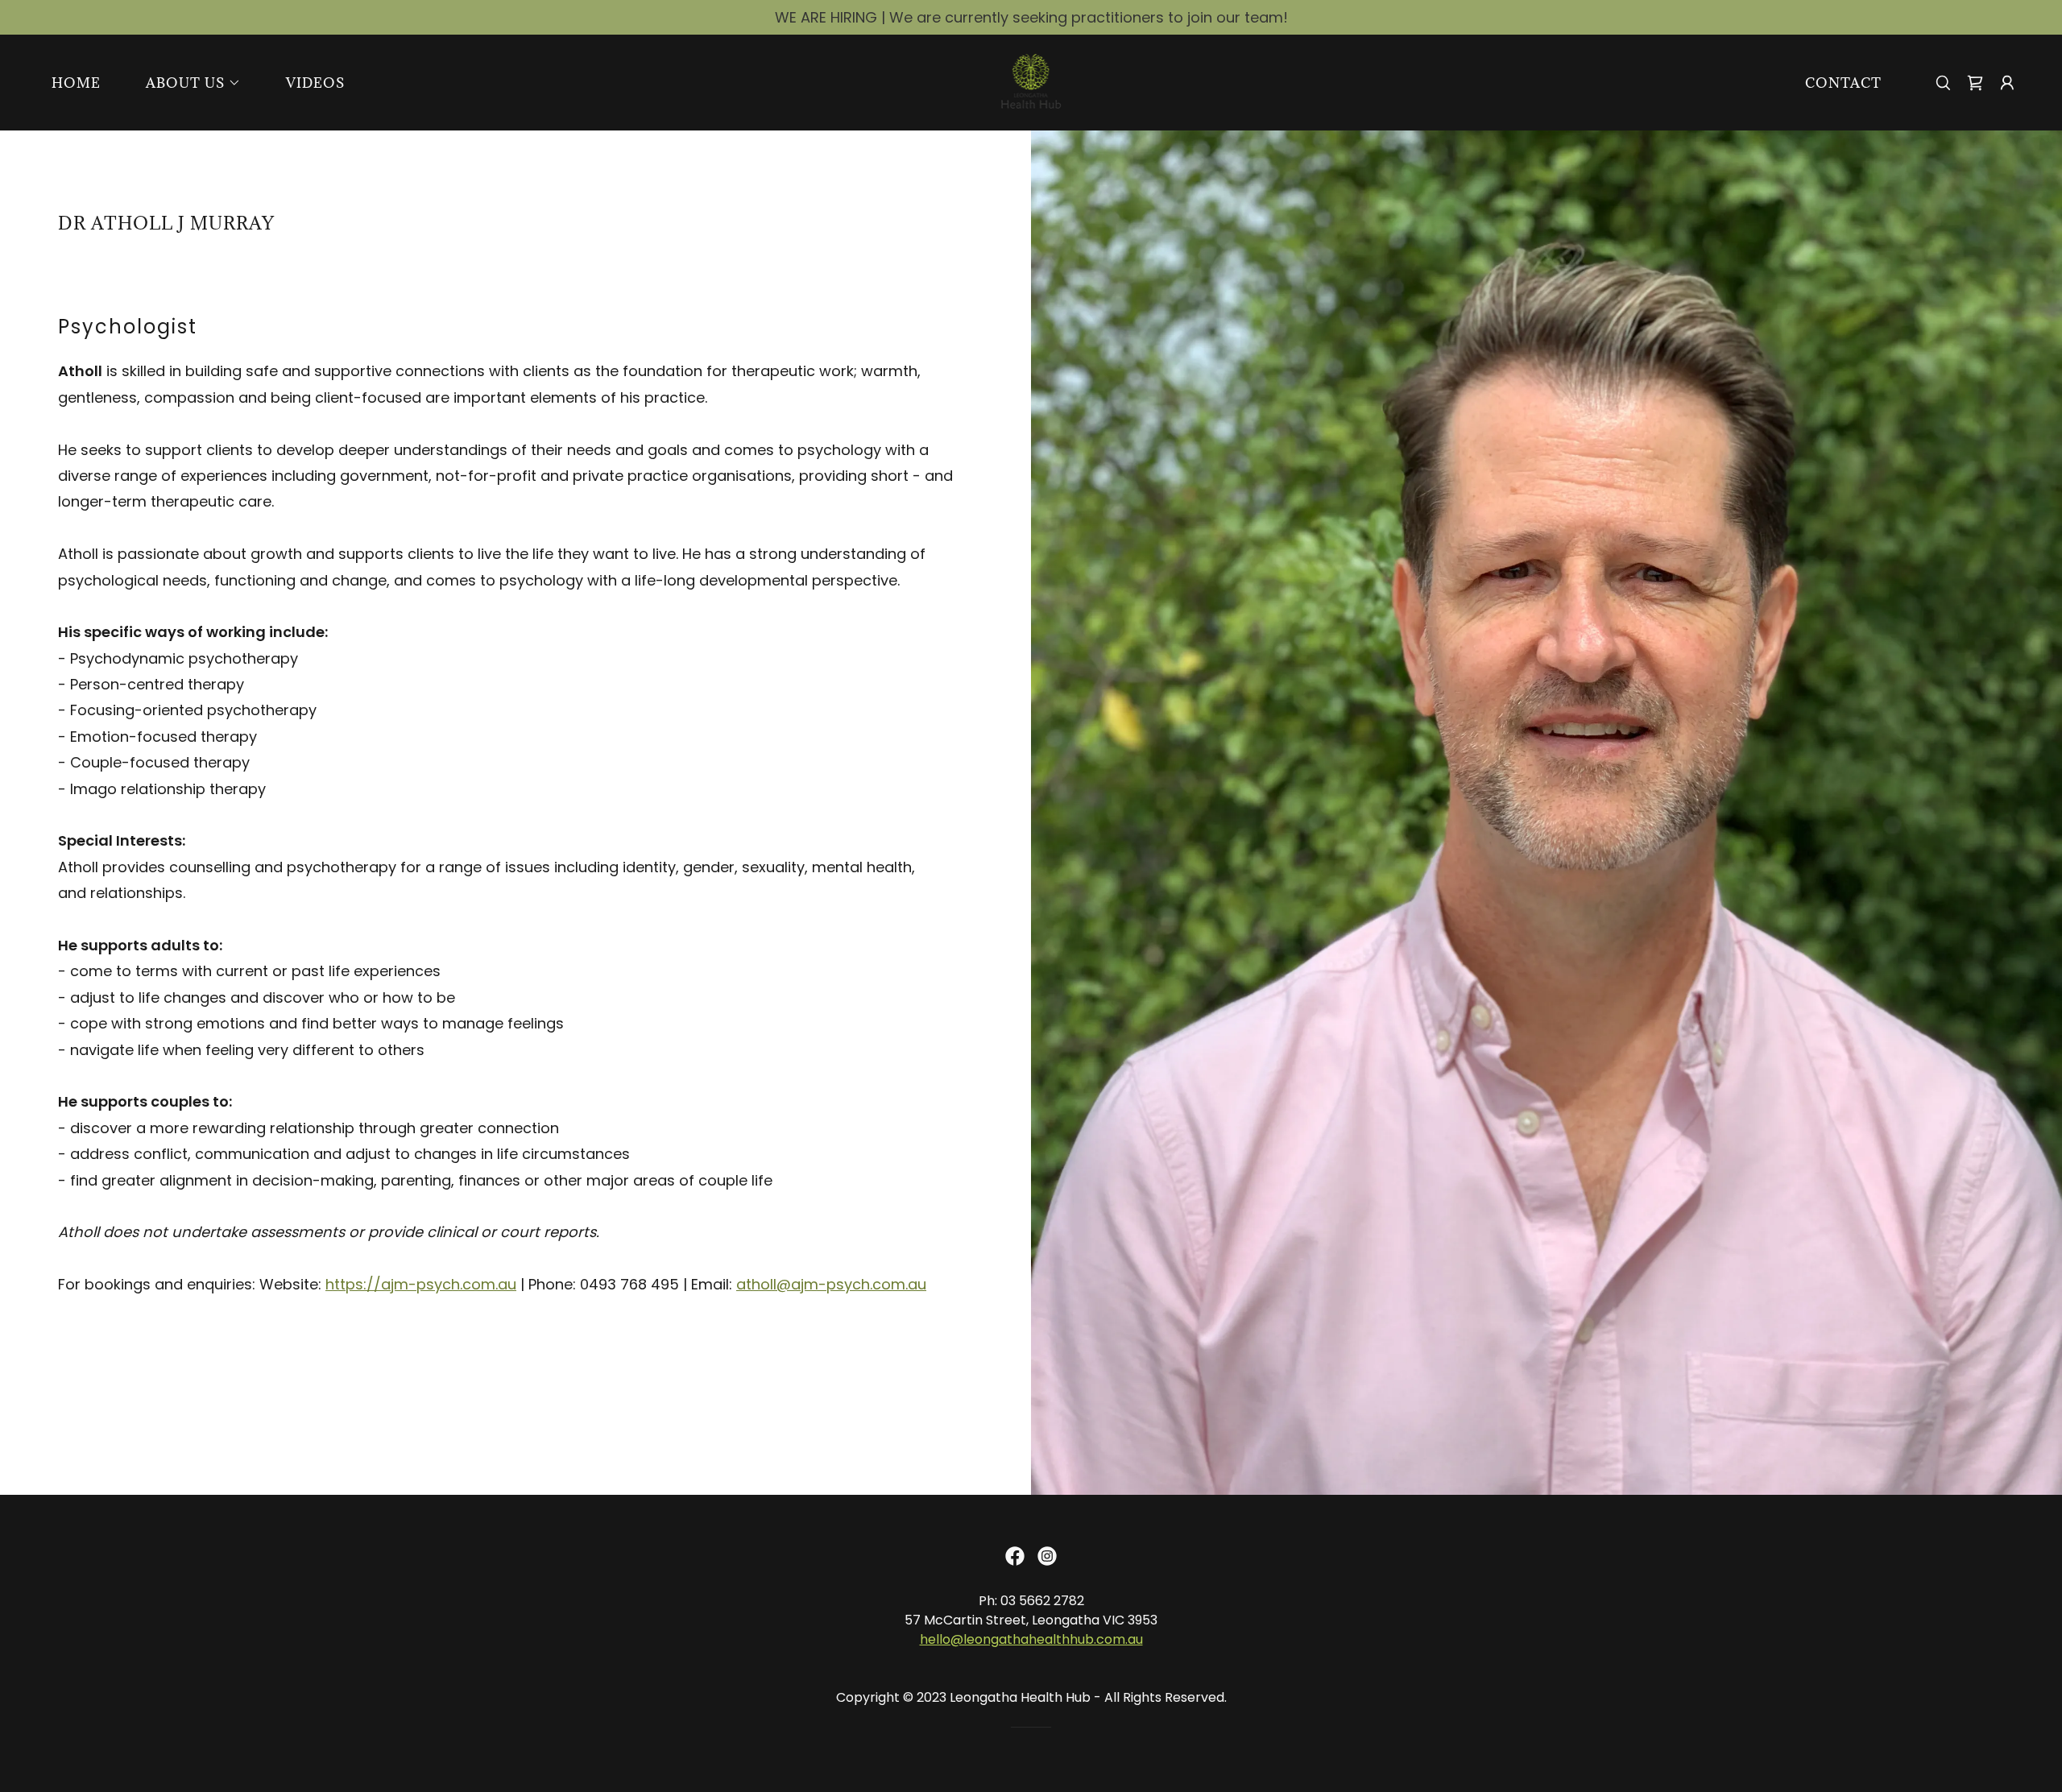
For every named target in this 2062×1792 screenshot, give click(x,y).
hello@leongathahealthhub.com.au (1031, 1639)
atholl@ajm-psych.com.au (831, 1284)
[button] (187, 83)
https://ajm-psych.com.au (421, 1284)
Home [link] (76, 83)
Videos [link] (315, 83)
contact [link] (1843, 83)
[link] (1031, 81)
